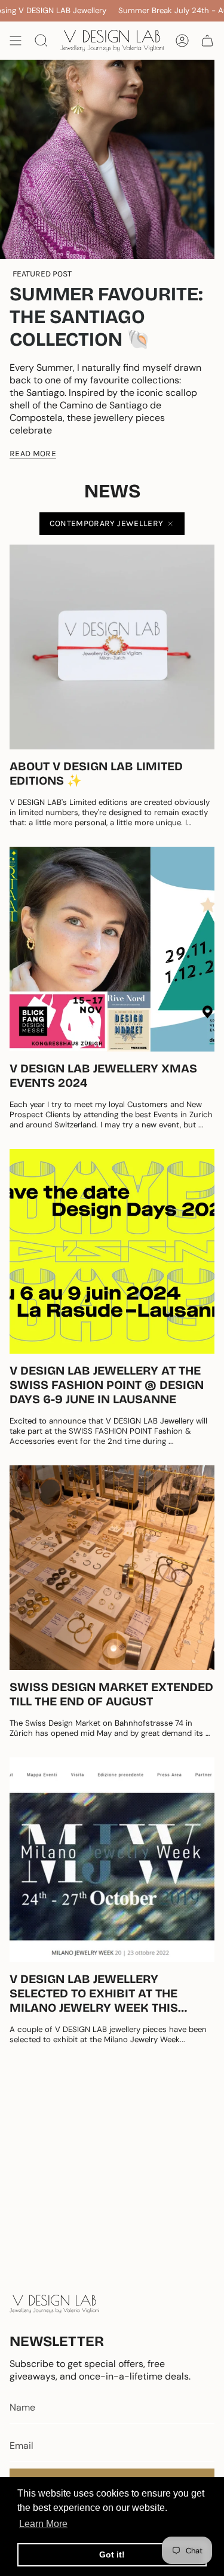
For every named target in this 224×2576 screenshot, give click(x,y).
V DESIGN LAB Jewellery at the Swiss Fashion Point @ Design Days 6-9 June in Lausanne (107, 1385)
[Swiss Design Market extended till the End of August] (112, 1568)
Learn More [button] (43, 2524)
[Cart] (207, 41)
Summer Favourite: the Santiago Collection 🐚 (106, 317)
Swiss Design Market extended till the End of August (111, 1694)
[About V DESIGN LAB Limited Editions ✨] (112, 647)
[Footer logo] (54, 2304)
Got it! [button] (112, 2555)
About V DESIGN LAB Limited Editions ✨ (96, 773)
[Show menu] (16, 41)
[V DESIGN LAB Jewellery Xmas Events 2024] (112, 949)
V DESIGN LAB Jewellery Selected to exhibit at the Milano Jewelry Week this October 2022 (94, 1993)
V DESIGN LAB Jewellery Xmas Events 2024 (103, 1075)
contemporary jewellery (107, 523)
